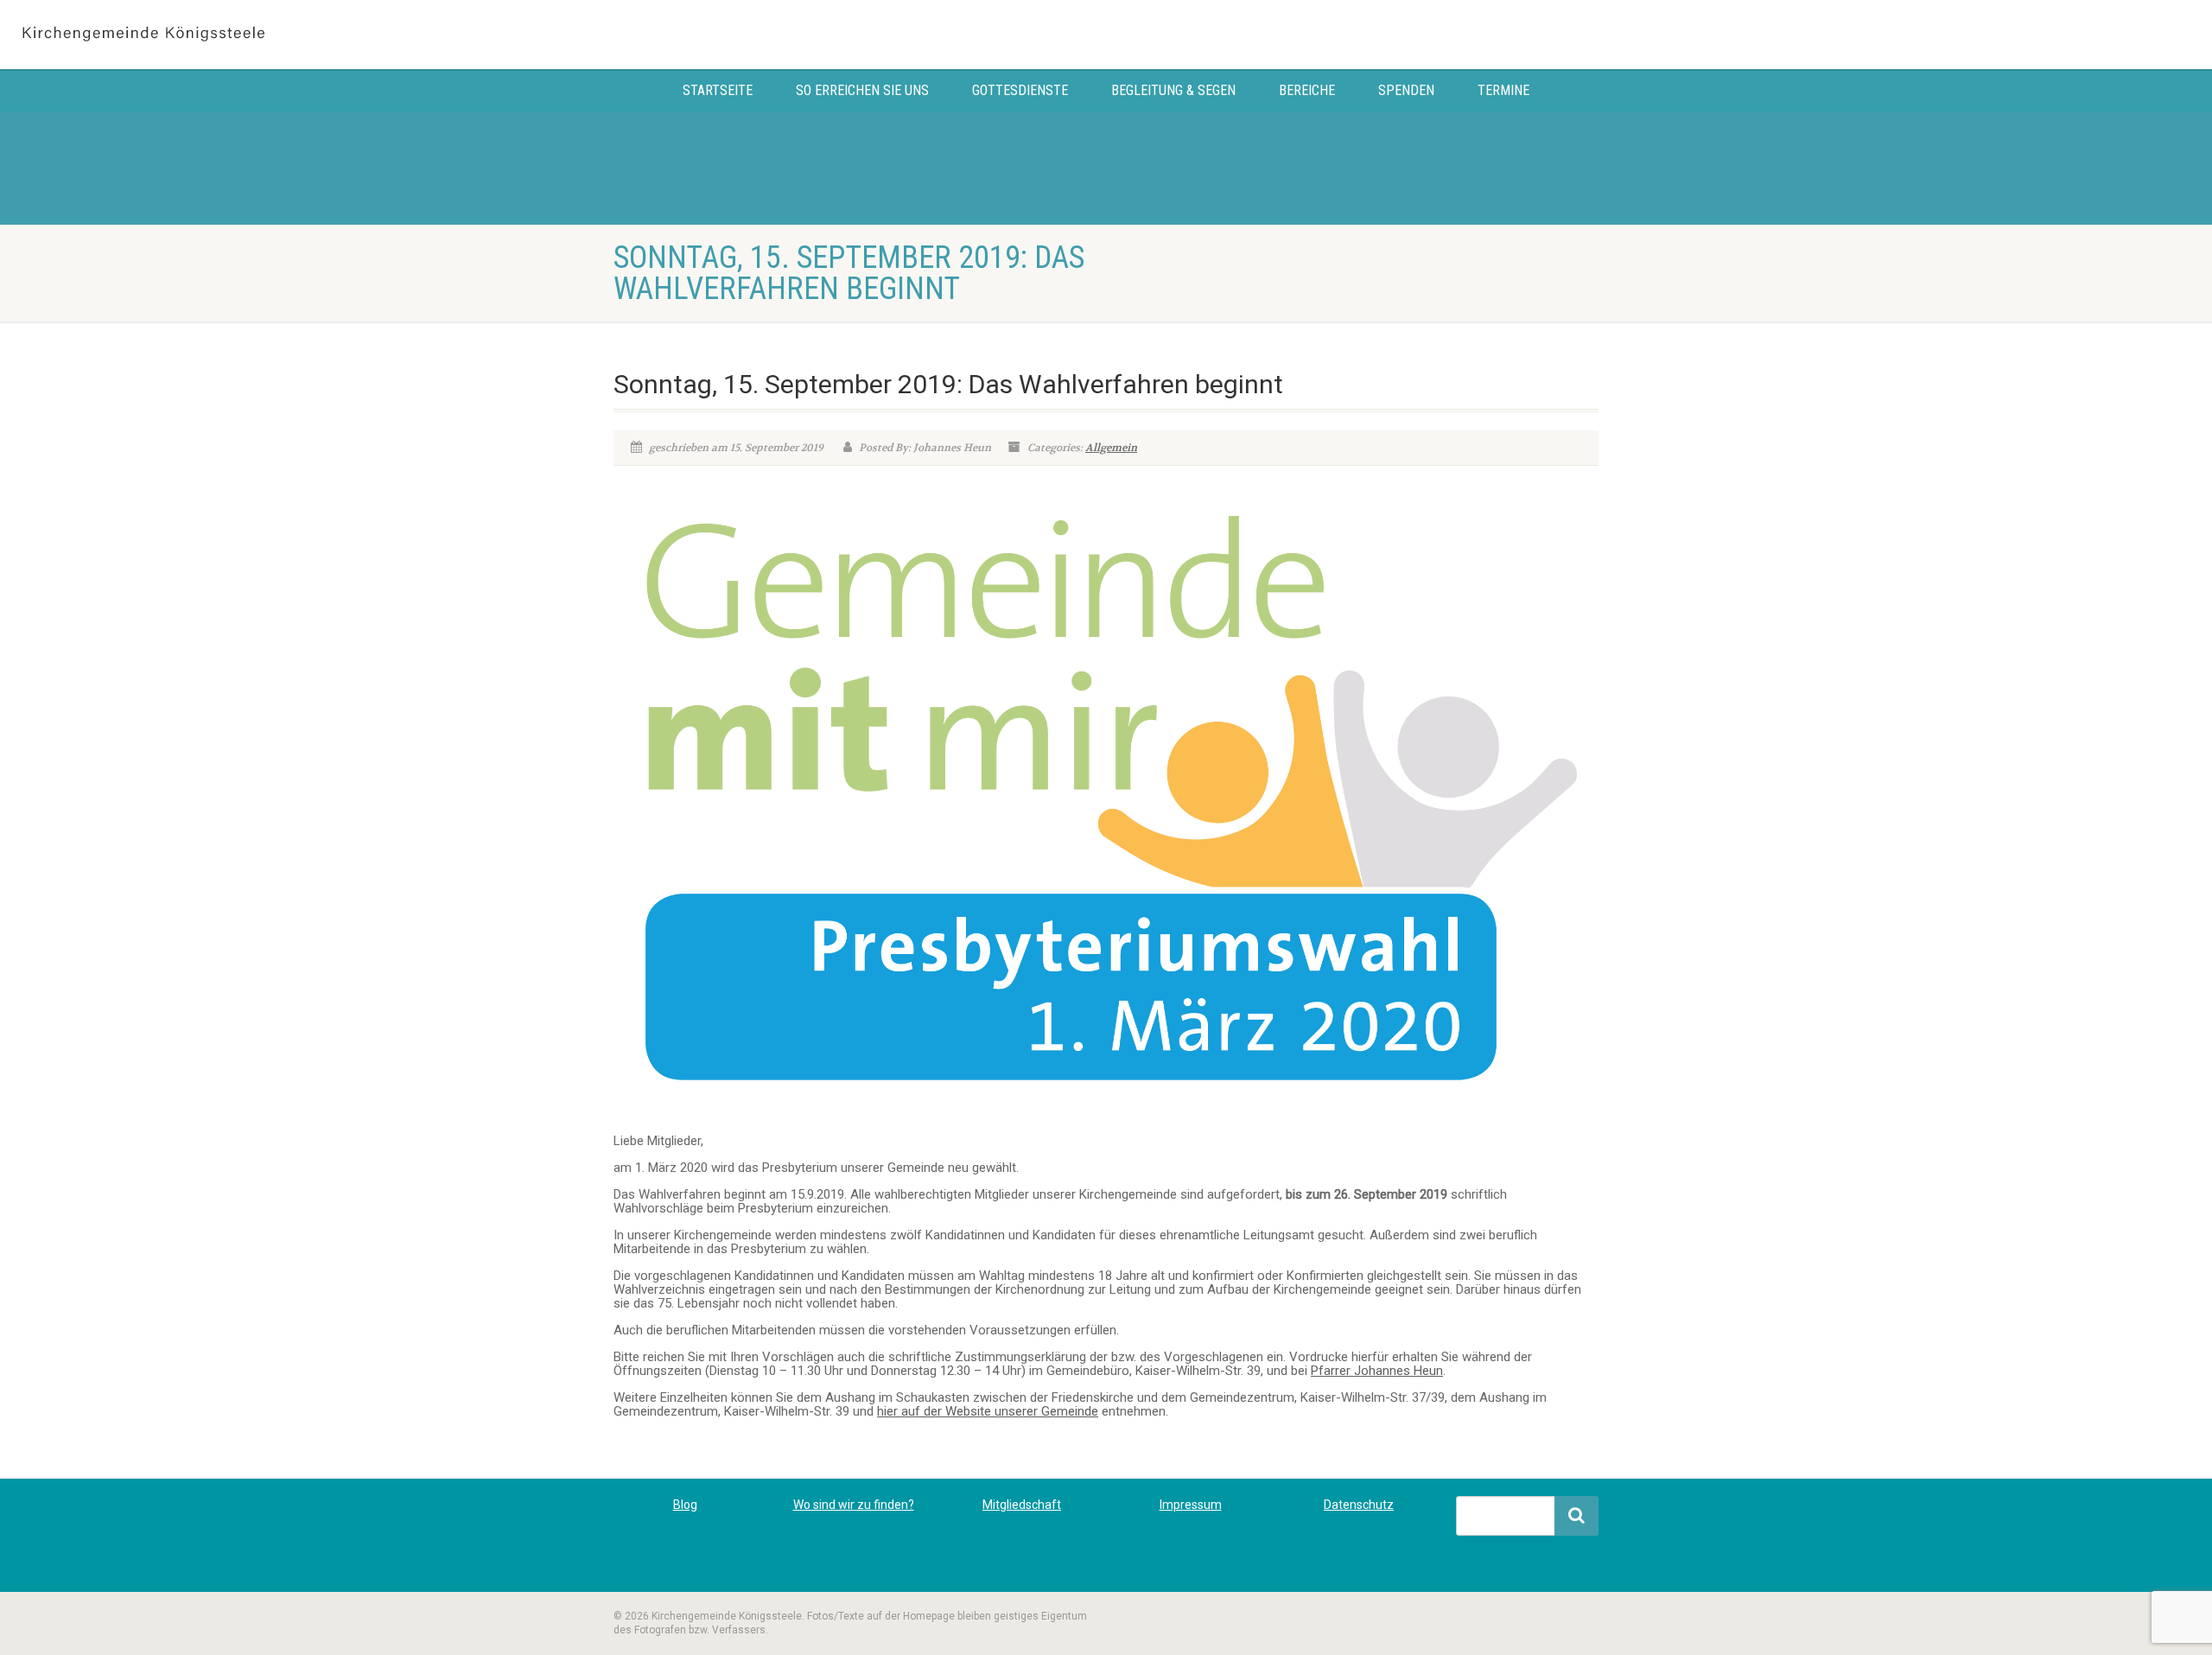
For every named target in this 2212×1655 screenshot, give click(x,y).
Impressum (1191, 1505)
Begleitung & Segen (1173, 90)
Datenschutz (1359, 1505)
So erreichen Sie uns (862, 90)
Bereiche (1307, 90)
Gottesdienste (1020, 90)
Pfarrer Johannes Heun (1377, 1371)
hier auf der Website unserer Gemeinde (988, 1411)
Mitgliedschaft (1022, 1505)
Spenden (1406, 90)
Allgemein (1111, 448)
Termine (1503, 90)
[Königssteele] (369, 35)
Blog (685, 1505)
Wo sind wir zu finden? (854, 1505)
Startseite (718, 90)
